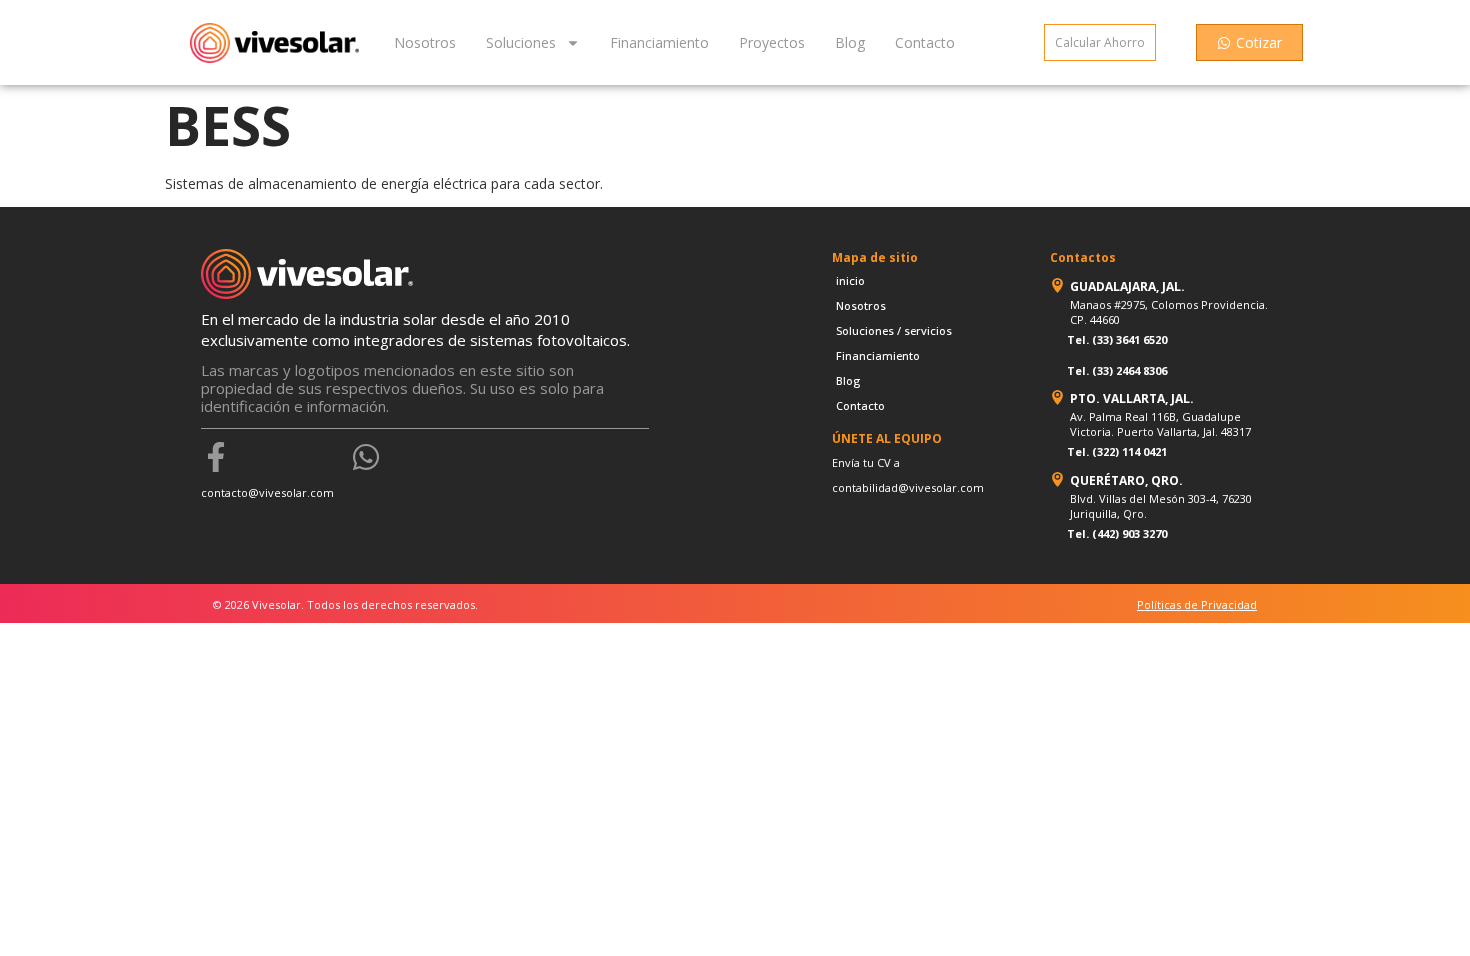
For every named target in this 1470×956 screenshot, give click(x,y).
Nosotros (425, 42)
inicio (850, 280)
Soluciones (521, 42)
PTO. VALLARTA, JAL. (1132, 398)
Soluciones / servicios (894, 330)
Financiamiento (659, 42)
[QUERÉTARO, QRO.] (1057, 479)
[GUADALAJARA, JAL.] (1057, 285)
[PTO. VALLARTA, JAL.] (1057, 397)
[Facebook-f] (216, 457)
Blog (850, 42)
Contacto (925, 42)
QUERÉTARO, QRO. (1126, 480)
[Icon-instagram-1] (266, 457)
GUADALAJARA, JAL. (1127, 286)
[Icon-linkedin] (316, 457)
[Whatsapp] (366, 457)
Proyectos (772, 42)
